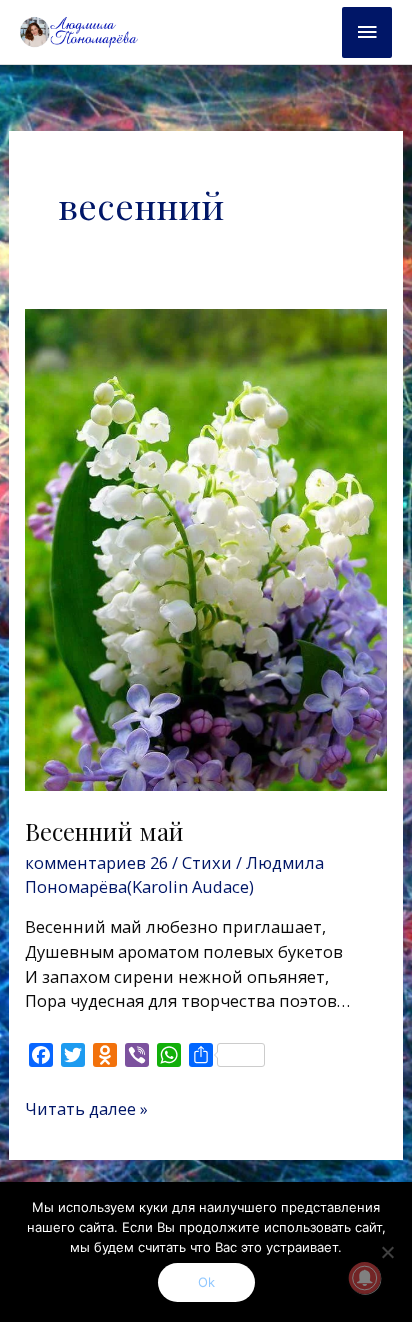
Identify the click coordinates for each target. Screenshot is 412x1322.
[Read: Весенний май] (205, 548)
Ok (206, 1282)
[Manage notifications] (365, 1278)
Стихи (207, 862)
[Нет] (387, 1252)
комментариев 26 (96, 862)
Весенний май (104, 831)
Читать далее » (86, 1108)
